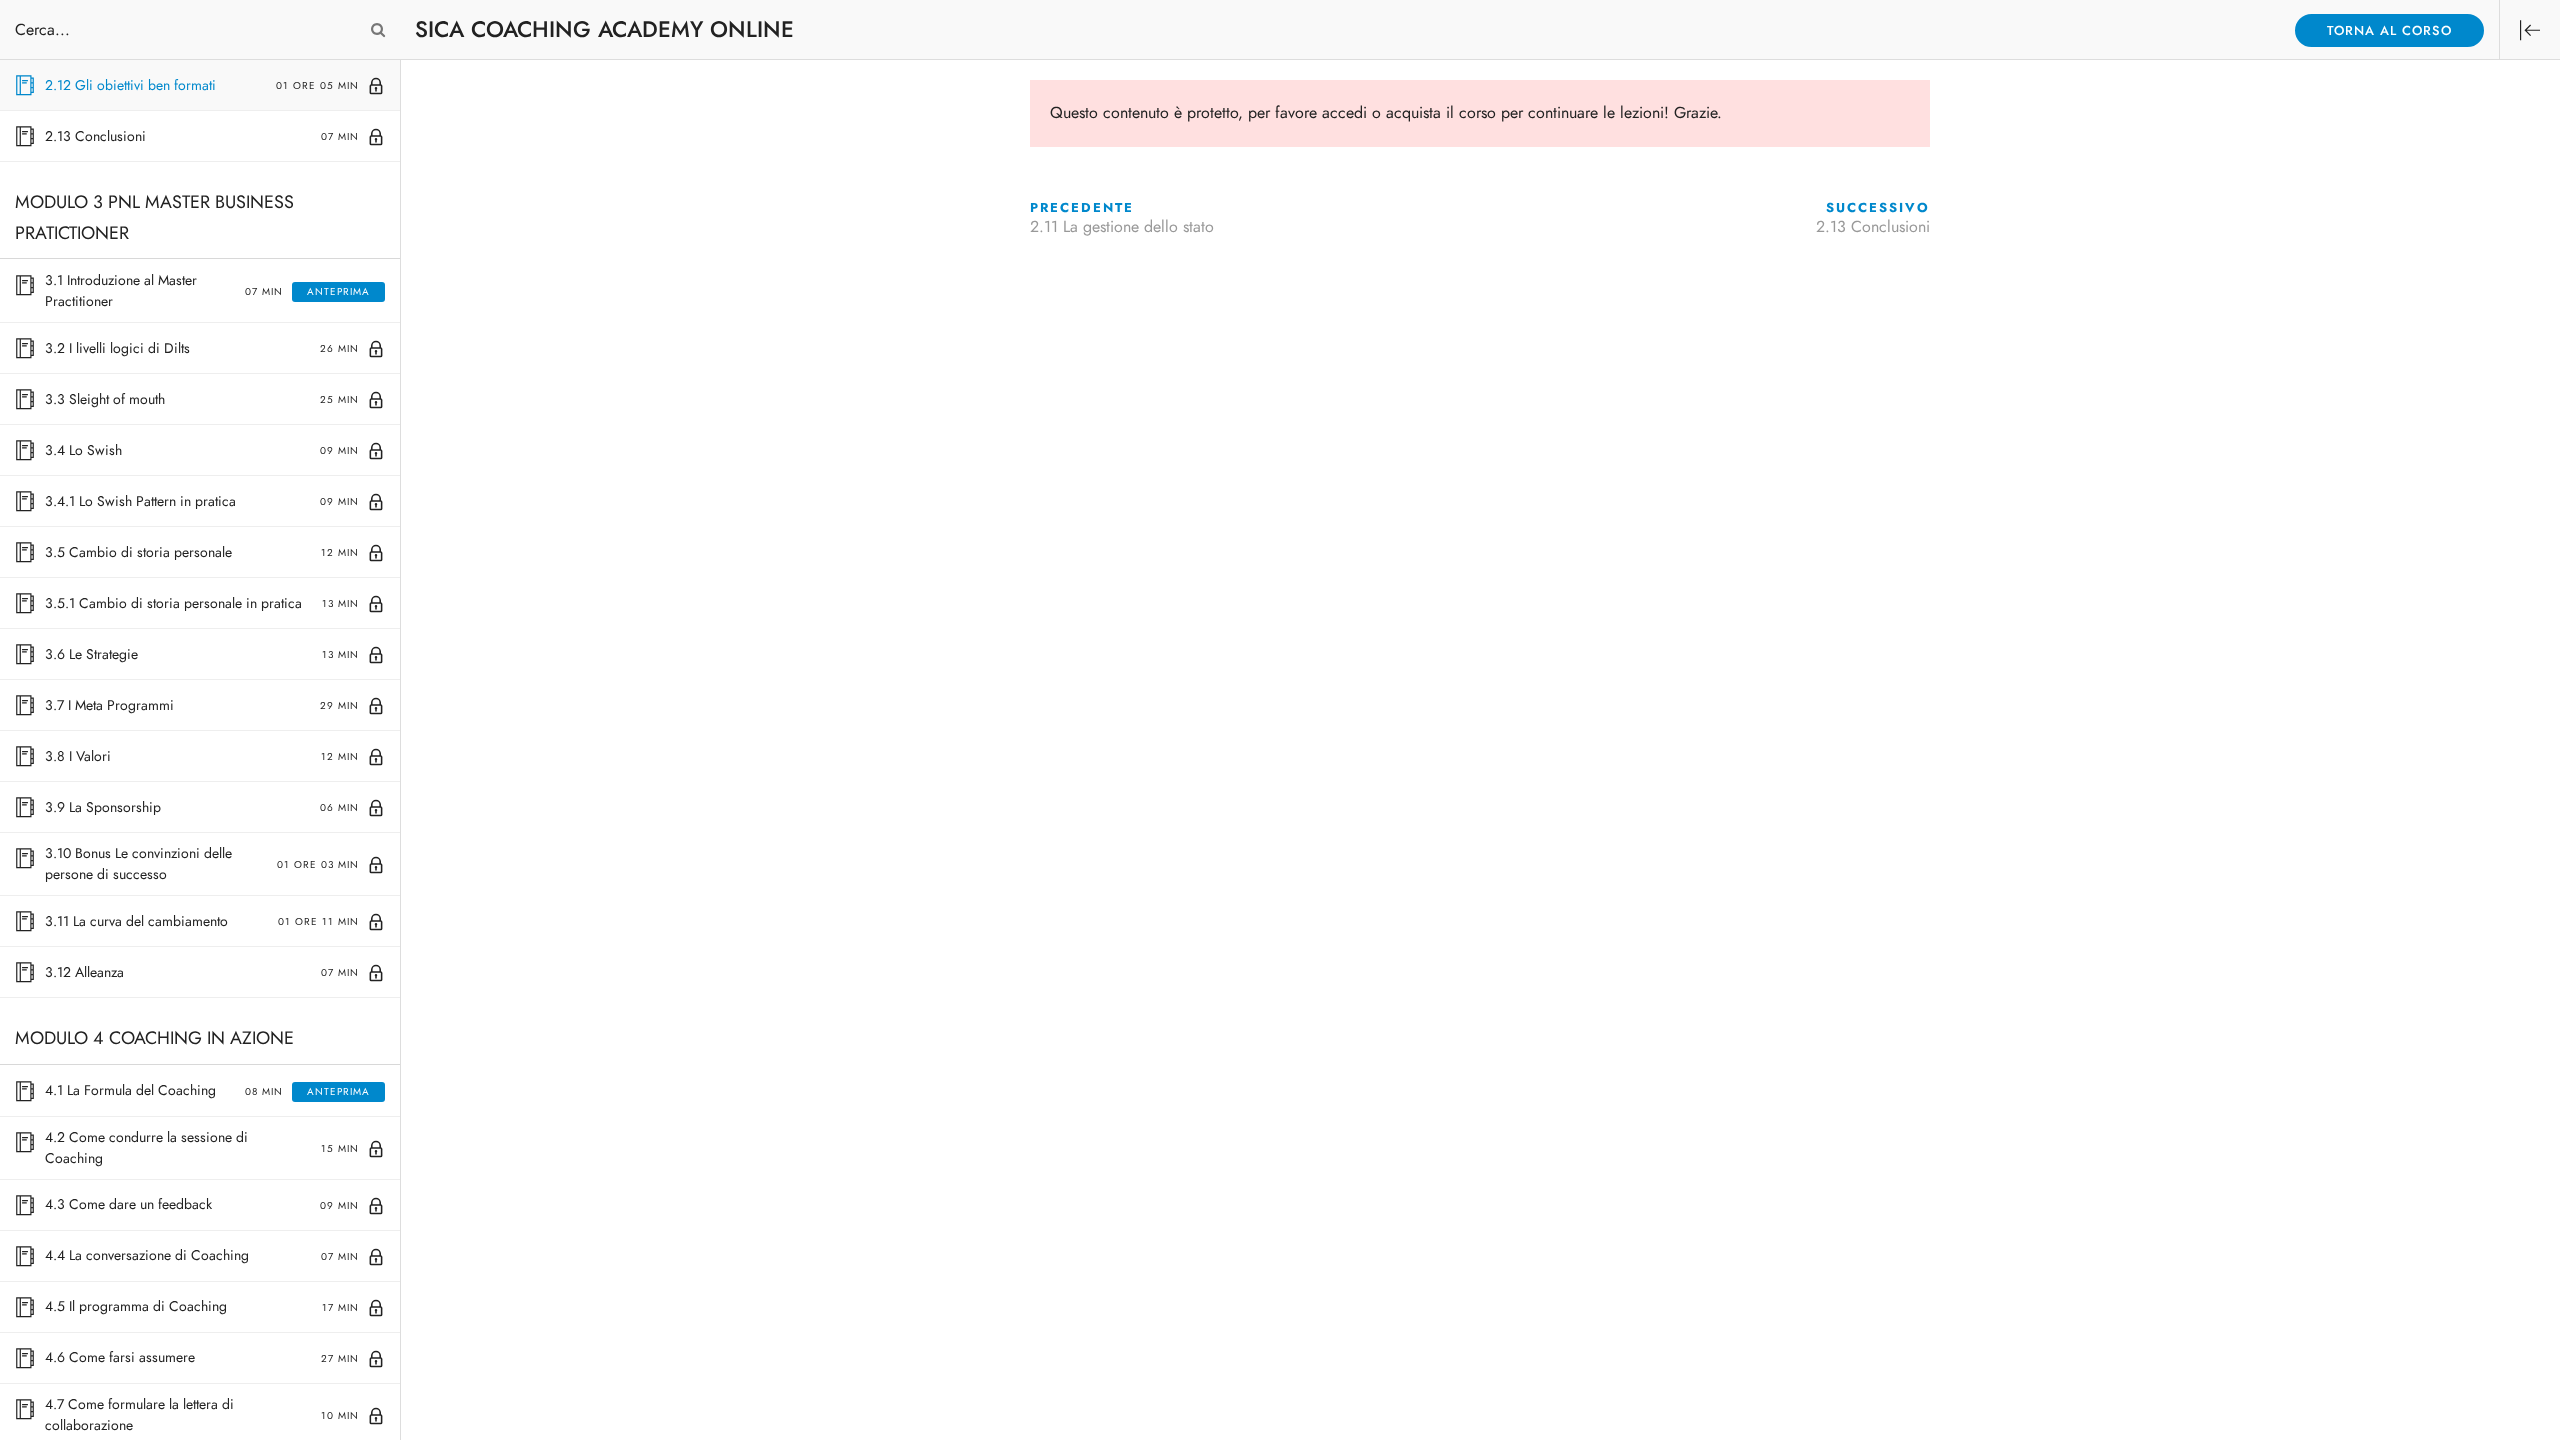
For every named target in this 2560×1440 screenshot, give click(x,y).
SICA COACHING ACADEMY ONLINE (604, 29)
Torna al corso (2389, 31)
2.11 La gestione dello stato (1122, 227)
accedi (1344, 113)
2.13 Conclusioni (1873, 227)
